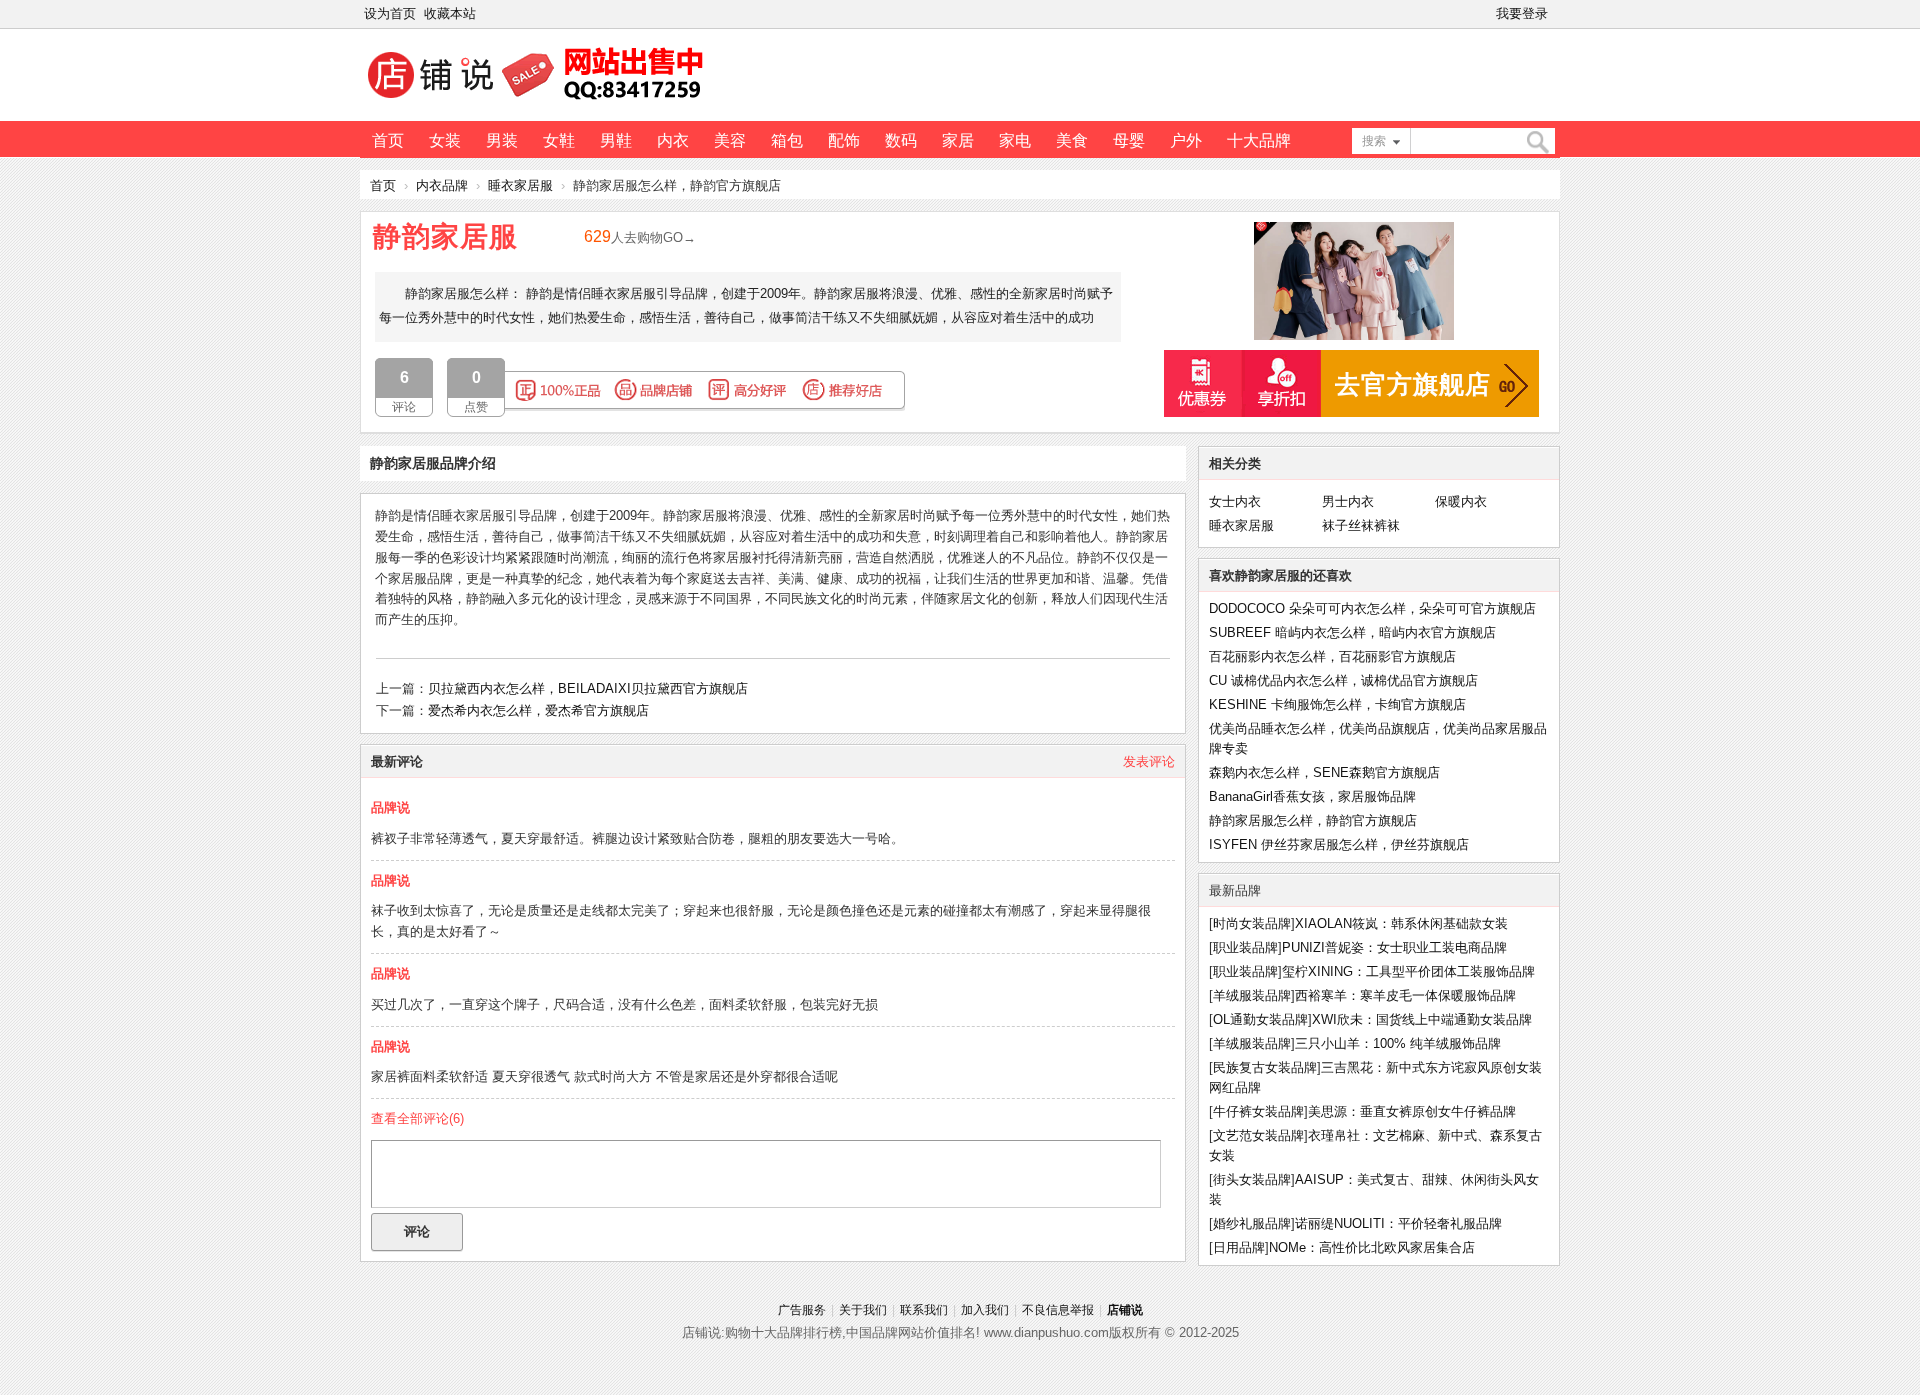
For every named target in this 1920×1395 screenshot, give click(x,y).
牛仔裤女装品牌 (1258, 1111)
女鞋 (559, 140)
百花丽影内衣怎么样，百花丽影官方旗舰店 (1332, 656)
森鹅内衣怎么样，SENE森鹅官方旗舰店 (1324, 772)
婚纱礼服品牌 (1252, 1223)
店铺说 (1125, 1310)
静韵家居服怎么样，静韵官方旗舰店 (1313, 820)
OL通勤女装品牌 (1260, 1019)
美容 (730, 140)
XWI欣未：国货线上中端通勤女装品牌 (1422, 1019)
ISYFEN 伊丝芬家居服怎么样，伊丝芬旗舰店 (1339, 844)
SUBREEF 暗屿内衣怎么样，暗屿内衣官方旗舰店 (1352, 632)
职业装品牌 (1245, 947)
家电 (1015, 140)
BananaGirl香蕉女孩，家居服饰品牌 (1312, 796)
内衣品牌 (442, 185)
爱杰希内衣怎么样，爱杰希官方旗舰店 (538, 710)
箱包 (787, 140)
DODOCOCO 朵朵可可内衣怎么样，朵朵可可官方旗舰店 (1372, 608)
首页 (388, 140)
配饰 (844, 140)
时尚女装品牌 (1252, 923)
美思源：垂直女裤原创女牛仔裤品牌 (1412, 1111)
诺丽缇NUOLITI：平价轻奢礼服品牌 (1398, 1223)
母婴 (1129, 140)
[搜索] (1537, 142)
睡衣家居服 (520, 185)
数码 (901, 140)
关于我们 (863, 1310)
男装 (502, 140)
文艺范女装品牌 (1258, 1135)
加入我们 (985, 1310)
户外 (1186, 140)
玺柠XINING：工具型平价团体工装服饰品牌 (1408, 971)
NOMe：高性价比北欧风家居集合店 (1372, 1247)
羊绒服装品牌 (1252, 995)
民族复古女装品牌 (1265, 1067)
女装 (445, 140)
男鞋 (616, 140)
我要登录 (1522, 13)
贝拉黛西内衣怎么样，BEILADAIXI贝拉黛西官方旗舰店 (588, 688)
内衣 (673, 140)
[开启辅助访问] (1556, 14)
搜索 (1374, 141)
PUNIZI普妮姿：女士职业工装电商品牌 (1394, 947)
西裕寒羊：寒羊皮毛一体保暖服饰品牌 (1405, 995)
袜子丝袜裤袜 (1361, 525)
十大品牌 (1259, 140)
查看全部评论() (417, 1118)
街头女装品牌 (1252, 1179)
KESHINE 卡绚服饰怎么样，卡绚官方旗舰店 (1337, 704)
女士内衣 (1235, 501)
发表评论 (1149, 761)
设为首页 (390, 13)
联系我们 (924, 1310)
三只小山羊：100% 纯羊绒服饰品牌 (1398, 1043)
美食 (1072, 140)
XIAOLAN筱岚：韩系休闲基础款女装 (1401, 923)
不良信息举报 (1058, 1310)
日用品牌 (1239, 1247)
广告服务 (802, 1310)
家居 (958, 140)
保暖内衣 (1461, 501)
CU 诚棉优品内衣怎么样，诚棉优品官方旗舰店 (1343, 680)
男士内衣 (1348, 501)
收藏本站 (450, 13)
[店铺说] (539, 101)
